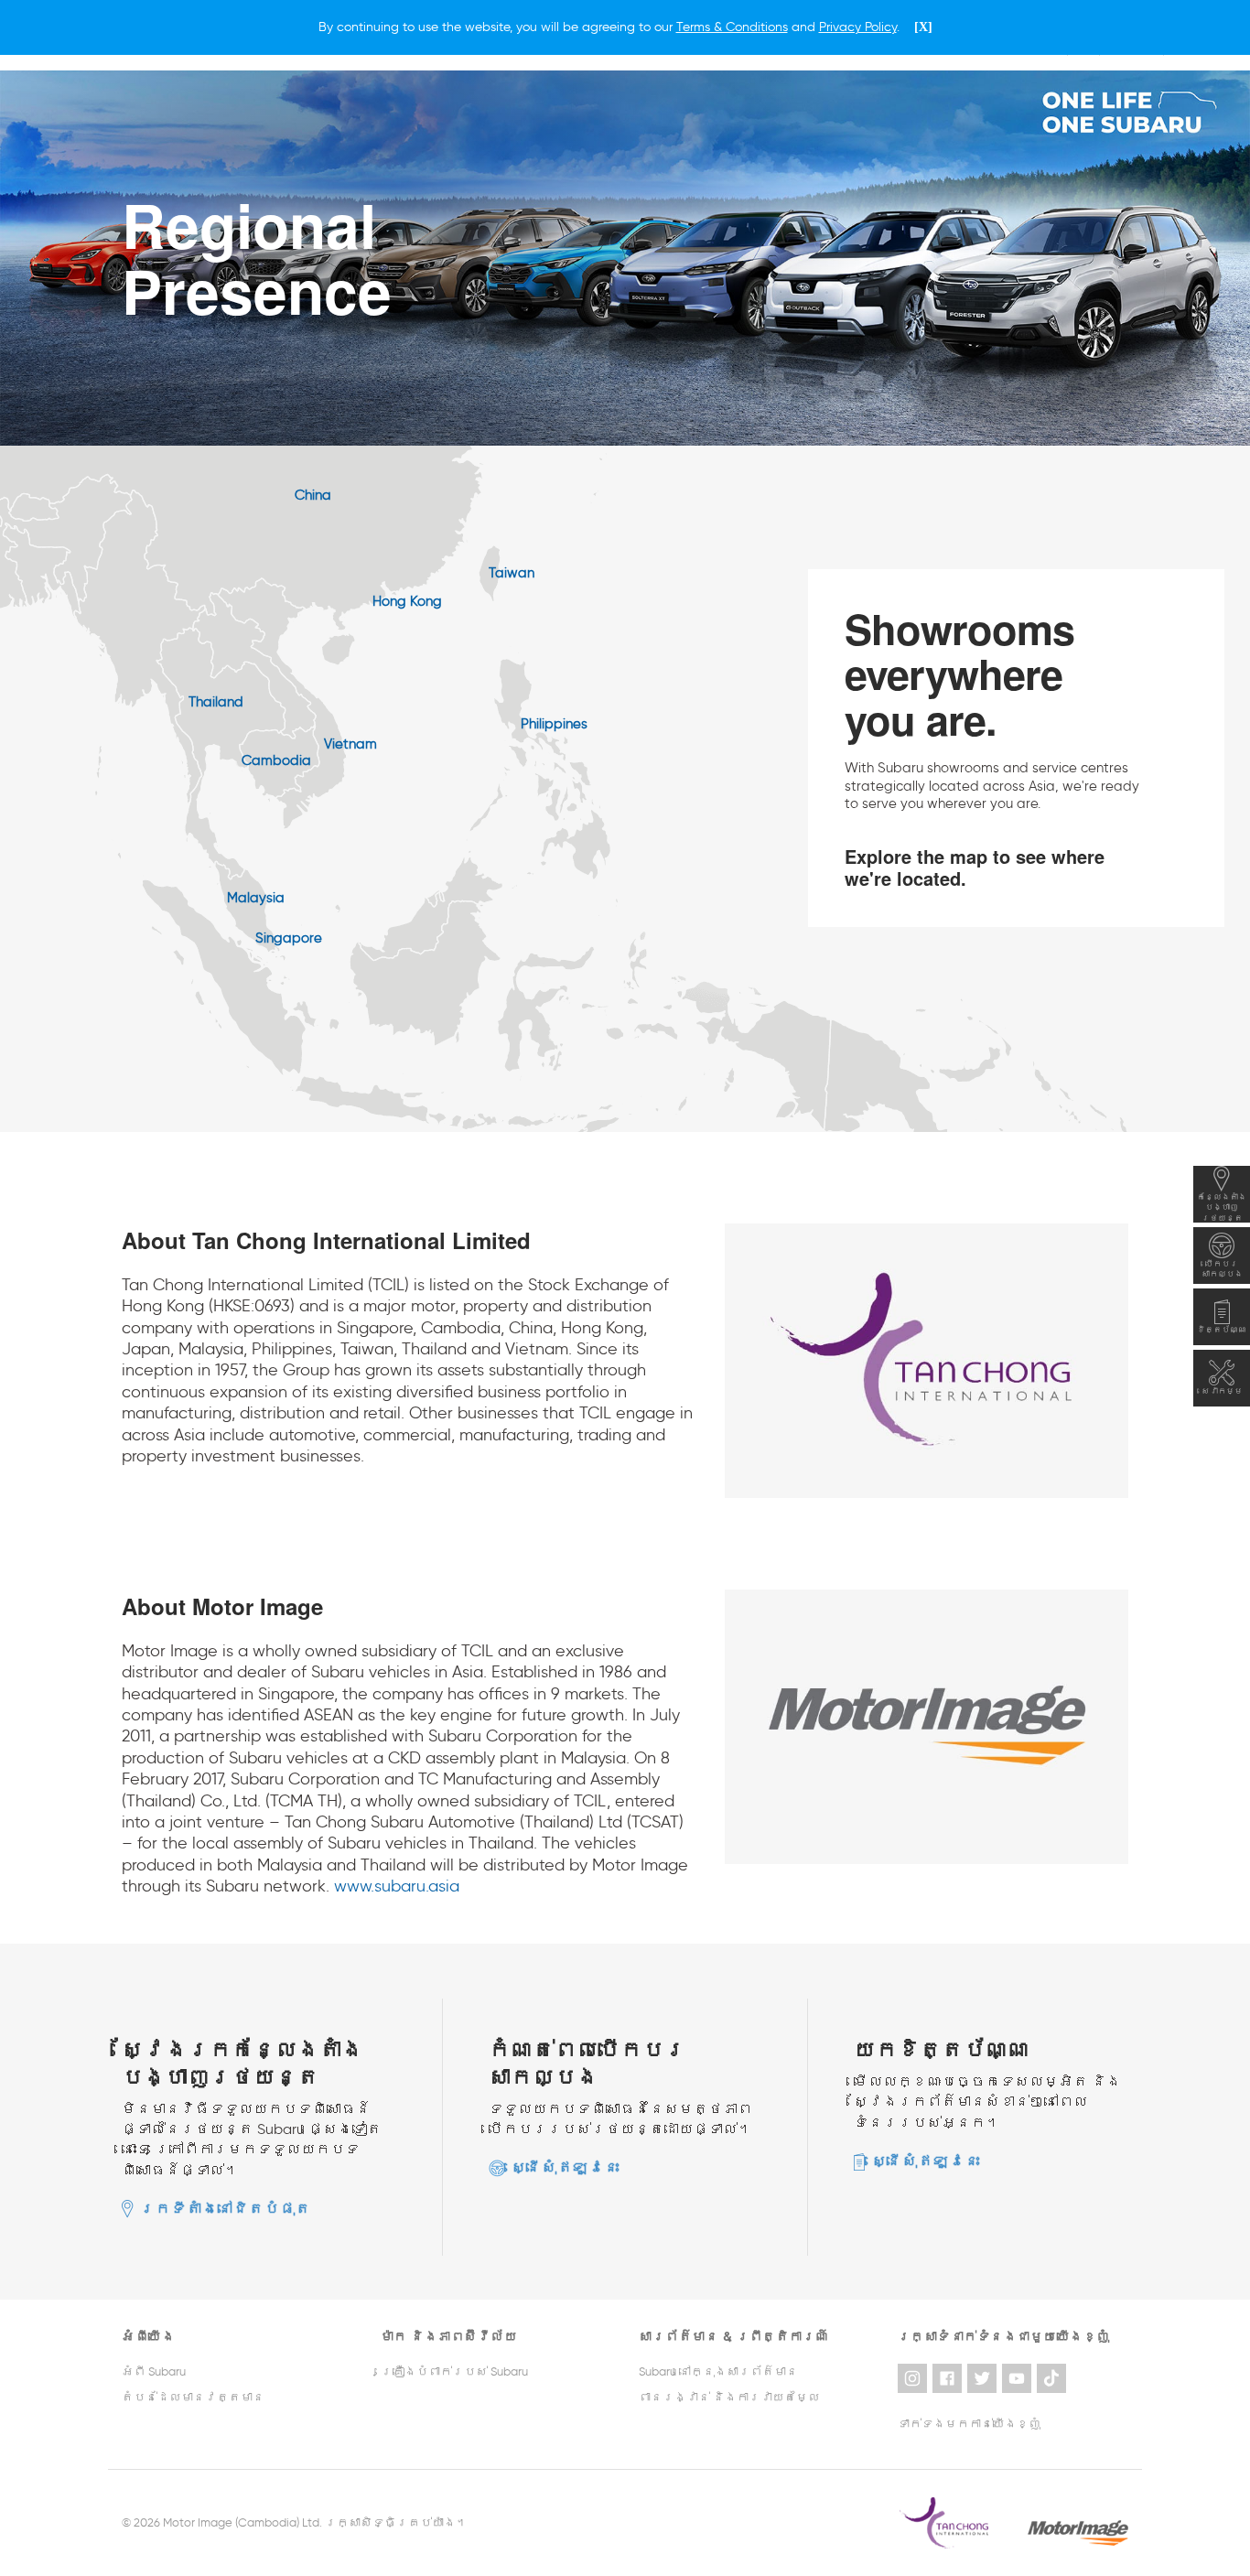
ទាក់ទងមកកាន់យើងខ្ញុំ (969, 2424)
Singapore (289, 938)
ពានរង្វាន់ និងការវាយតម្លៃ (729, 2397)
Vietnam (350, 744)
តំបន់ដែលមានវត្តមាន (193, 2397)
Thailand (216, 702)
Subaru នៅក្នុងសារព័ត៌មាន (718, 2371)
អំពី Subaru (154, 2371)
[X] (923, 27)
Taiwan (512, 573)
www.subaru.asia (397, 1886)
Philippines (554, 724)
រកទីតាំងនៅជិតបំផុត (226, 2209)
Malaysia (256, 898)
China (313, 495)
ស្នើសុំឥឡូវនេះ (566, 2167)
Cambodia (276, 760)
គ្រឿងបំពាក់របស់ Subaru (454, 2371)
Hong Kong (407, 601)
